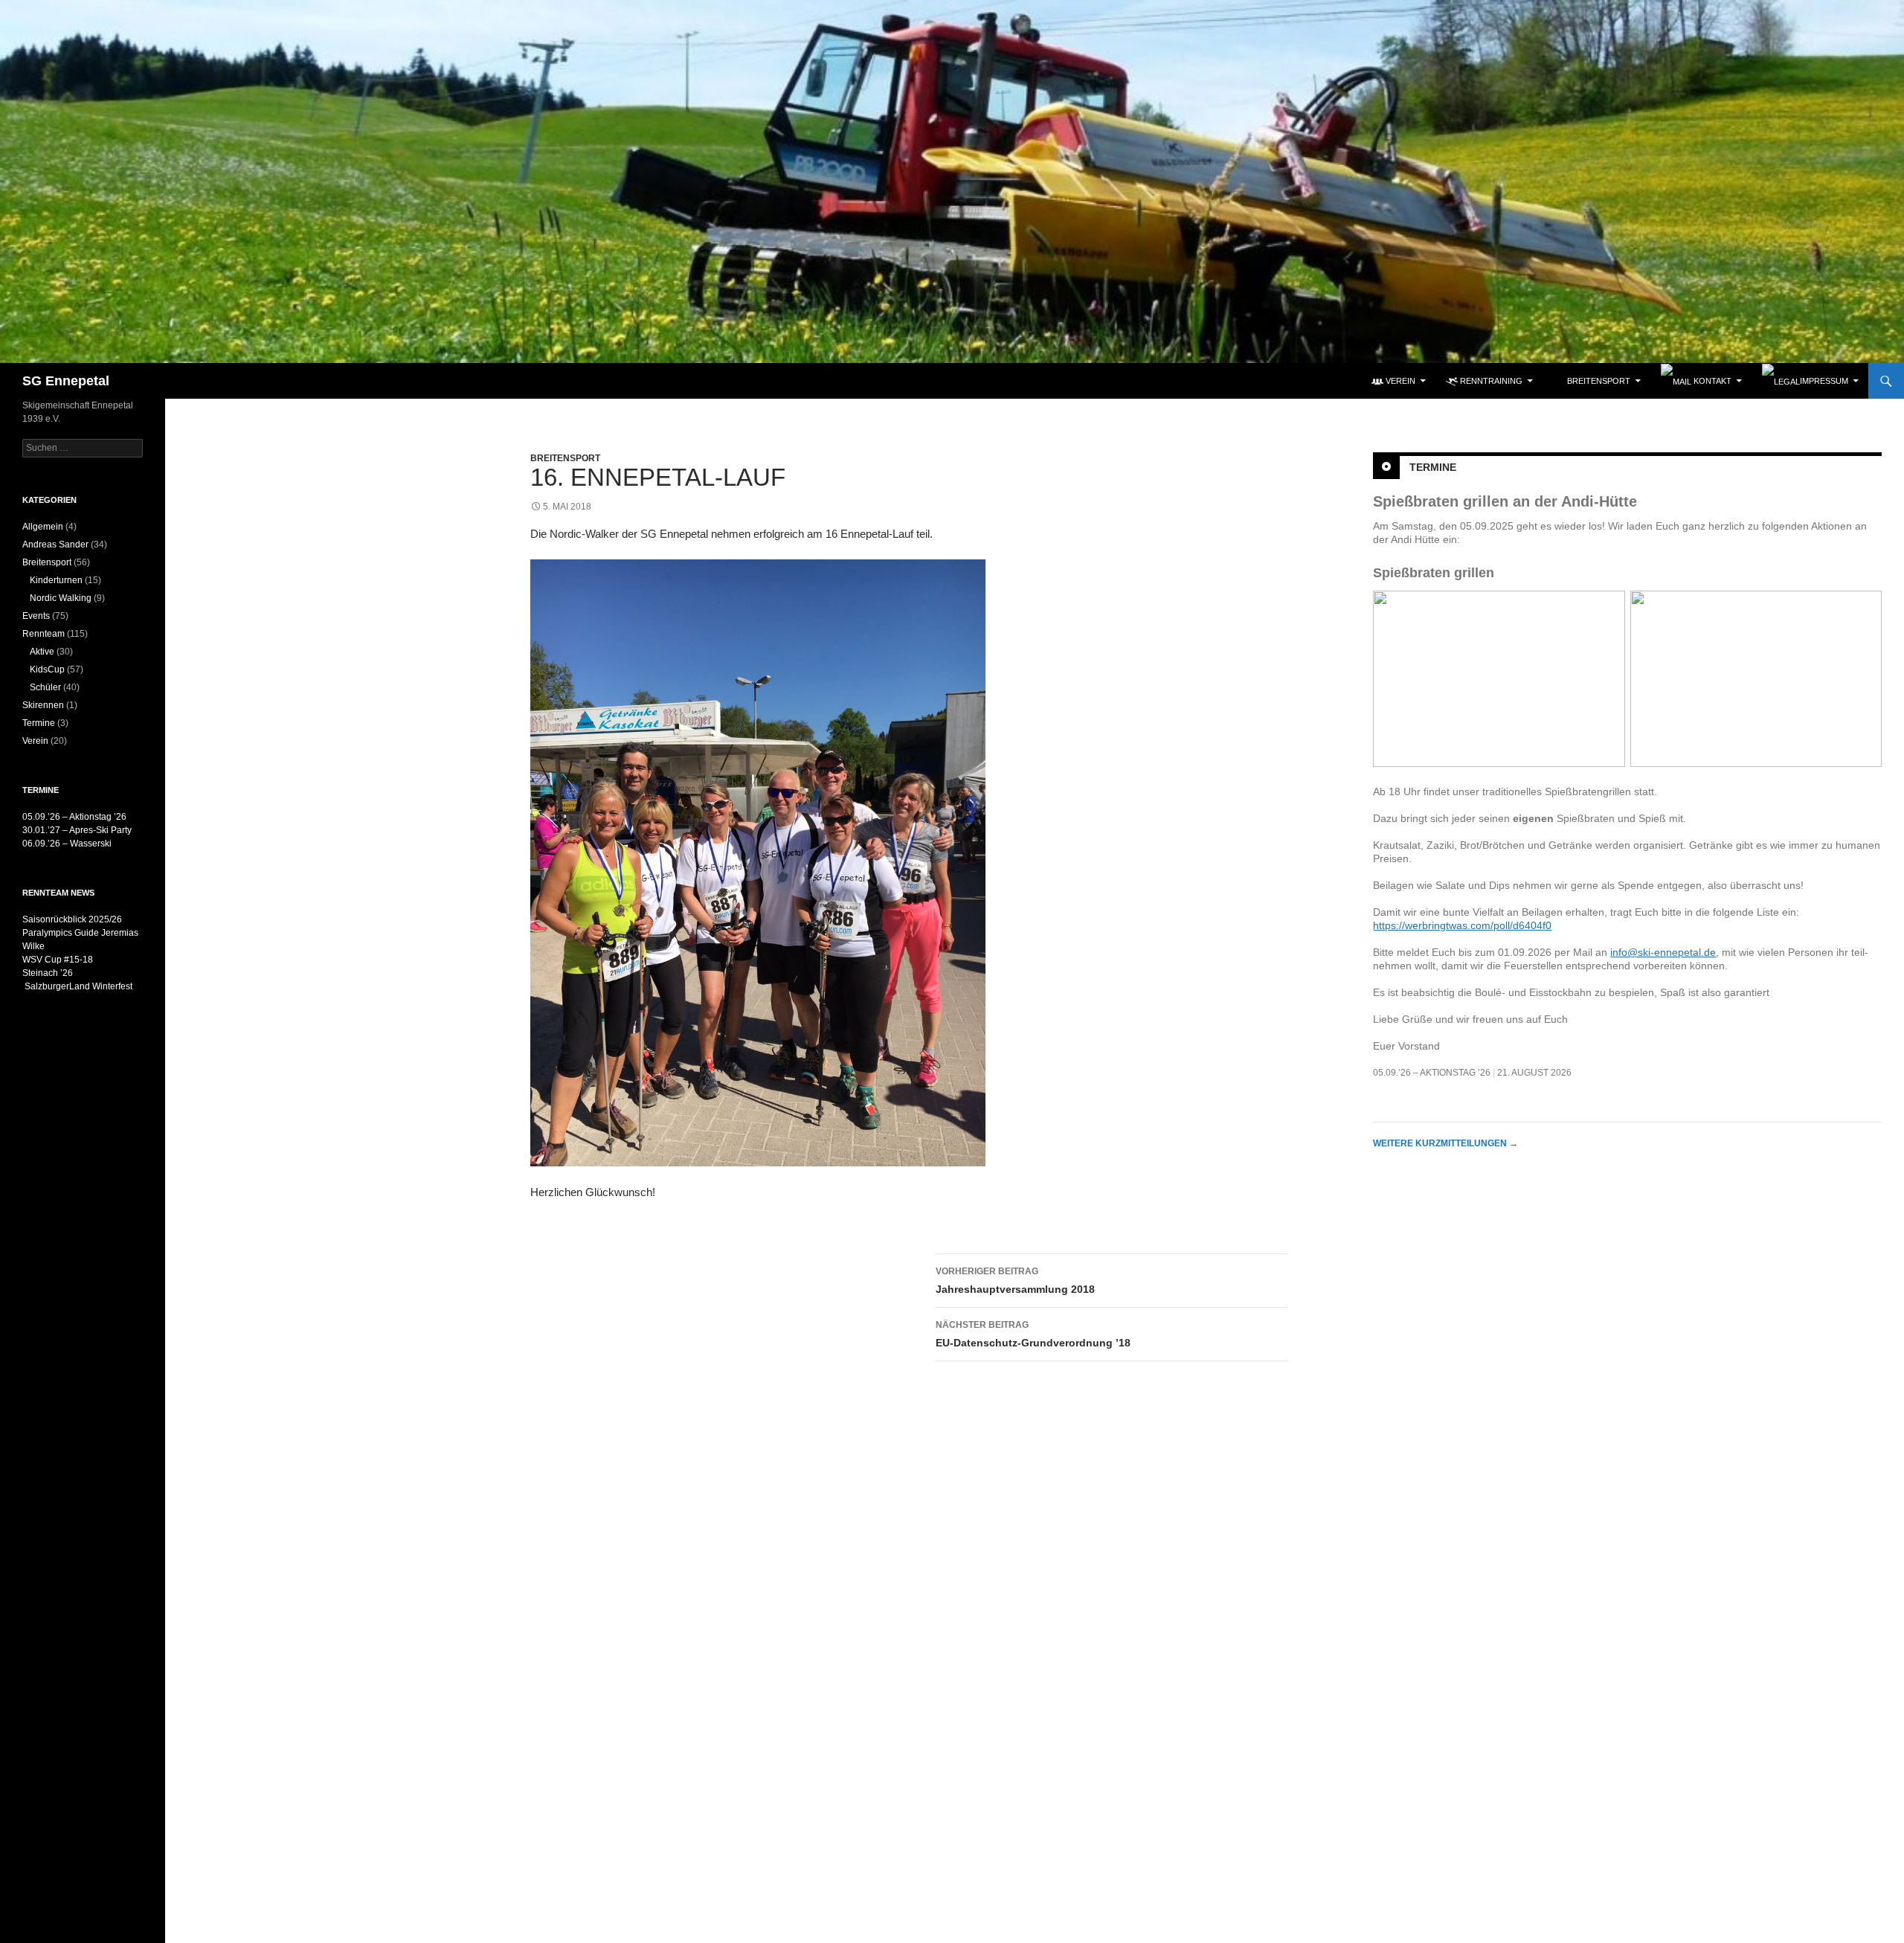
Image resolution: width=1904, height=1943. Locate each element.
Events (36, 616)
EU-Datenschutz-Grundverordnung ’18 (1033, 1334)
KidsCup (47, 669)
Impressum (1824, 381)
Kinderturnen (56, 580)
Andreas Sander (55, 545)
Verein (35, 741)
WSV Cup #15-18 (58, 960)
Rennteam (44, 634)
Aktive (42, 652)
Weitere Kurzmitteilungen (1445, 1143)
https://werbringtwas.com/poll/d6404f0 (1462, 925)
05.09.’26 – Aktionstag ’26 (1432, 1073)
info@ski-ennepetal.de (1663, 952)
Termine (1433, 466)
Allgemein (43, 527)
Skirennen (43, 705)
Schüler (45, 687)
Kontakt (1711, 381)
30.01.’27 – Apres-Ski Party (77, 830)
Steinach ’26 (48, 973)
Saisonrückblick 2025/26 (72, 919)
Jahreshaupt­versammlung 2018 (1015, 1281)
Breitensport (565, 458)
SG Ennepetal (66, 381)
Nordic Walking (61, 598)
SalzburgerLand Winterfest (77, 986)
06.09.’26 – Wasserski (67, 844)
